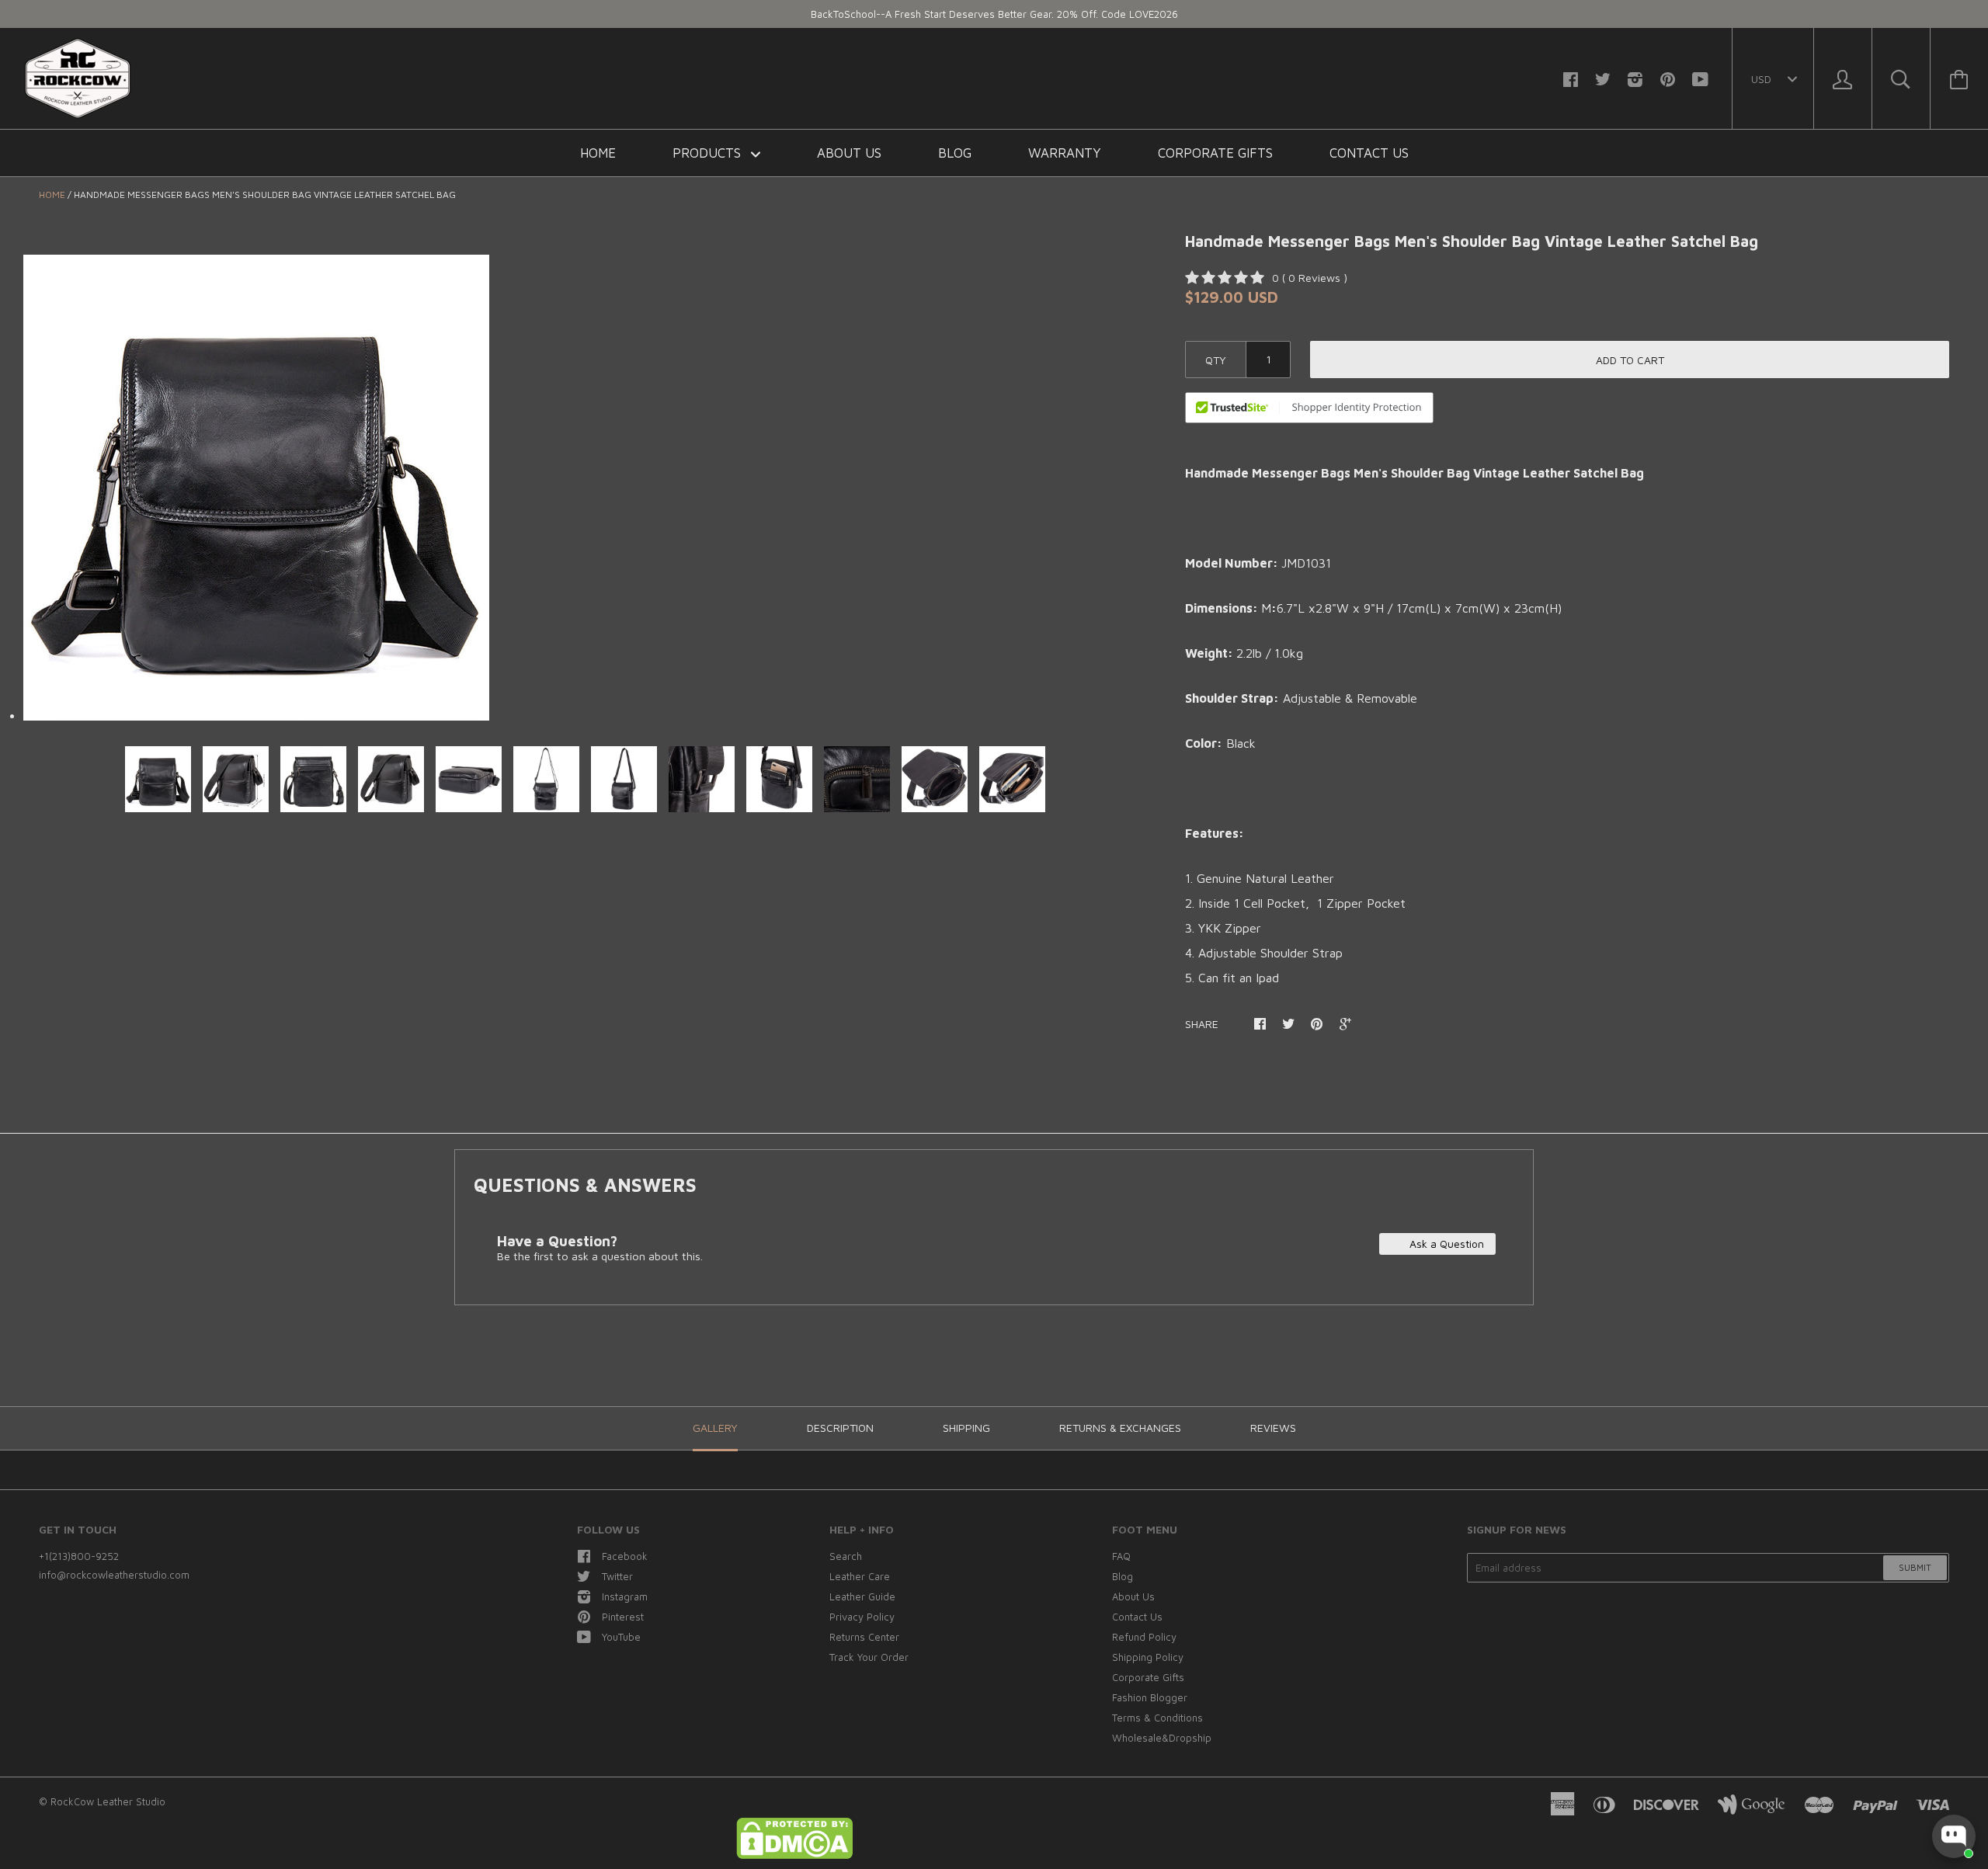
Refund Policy (1144, 1637)
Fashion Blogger (1150, 1697)
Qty (1216, 360)
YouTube (621, 1637)
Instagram (625, 1596)
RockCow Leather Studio (108, 1801)
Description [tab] (840, 1428)
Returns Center (864, 1637)
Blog (955, 153)
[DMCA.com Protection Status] (794, 1855)
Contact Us (1369, 153)
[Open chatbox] (1954, 1836)
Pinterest (623, 1617)
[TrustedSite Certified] (1309, 408)
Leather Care (860, 1576)
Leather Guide (862, 1596)
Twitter (617, 1576)
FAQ (1121, 1556)
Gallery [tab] (715, 1428)
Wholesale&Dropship (1162, 1738)
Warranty (1065, 153)
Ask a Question (1445, 1244)
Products (709, 153)
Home (598, 153)
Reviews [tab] (1273, 1428)
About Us (849, 153)
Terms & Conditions (1157, 1718)
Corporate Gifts (1215, 153)
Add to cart (1630, 360)
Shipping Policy (1148, 1657)
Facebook (625, 1556)
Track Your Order (869, 1657)
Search (846, 1556)
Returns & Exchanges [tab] (1120, 1428)
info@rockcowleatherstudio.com (114, 1575)
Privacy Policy (862, 1617)
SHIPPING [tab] (966, 1428)
